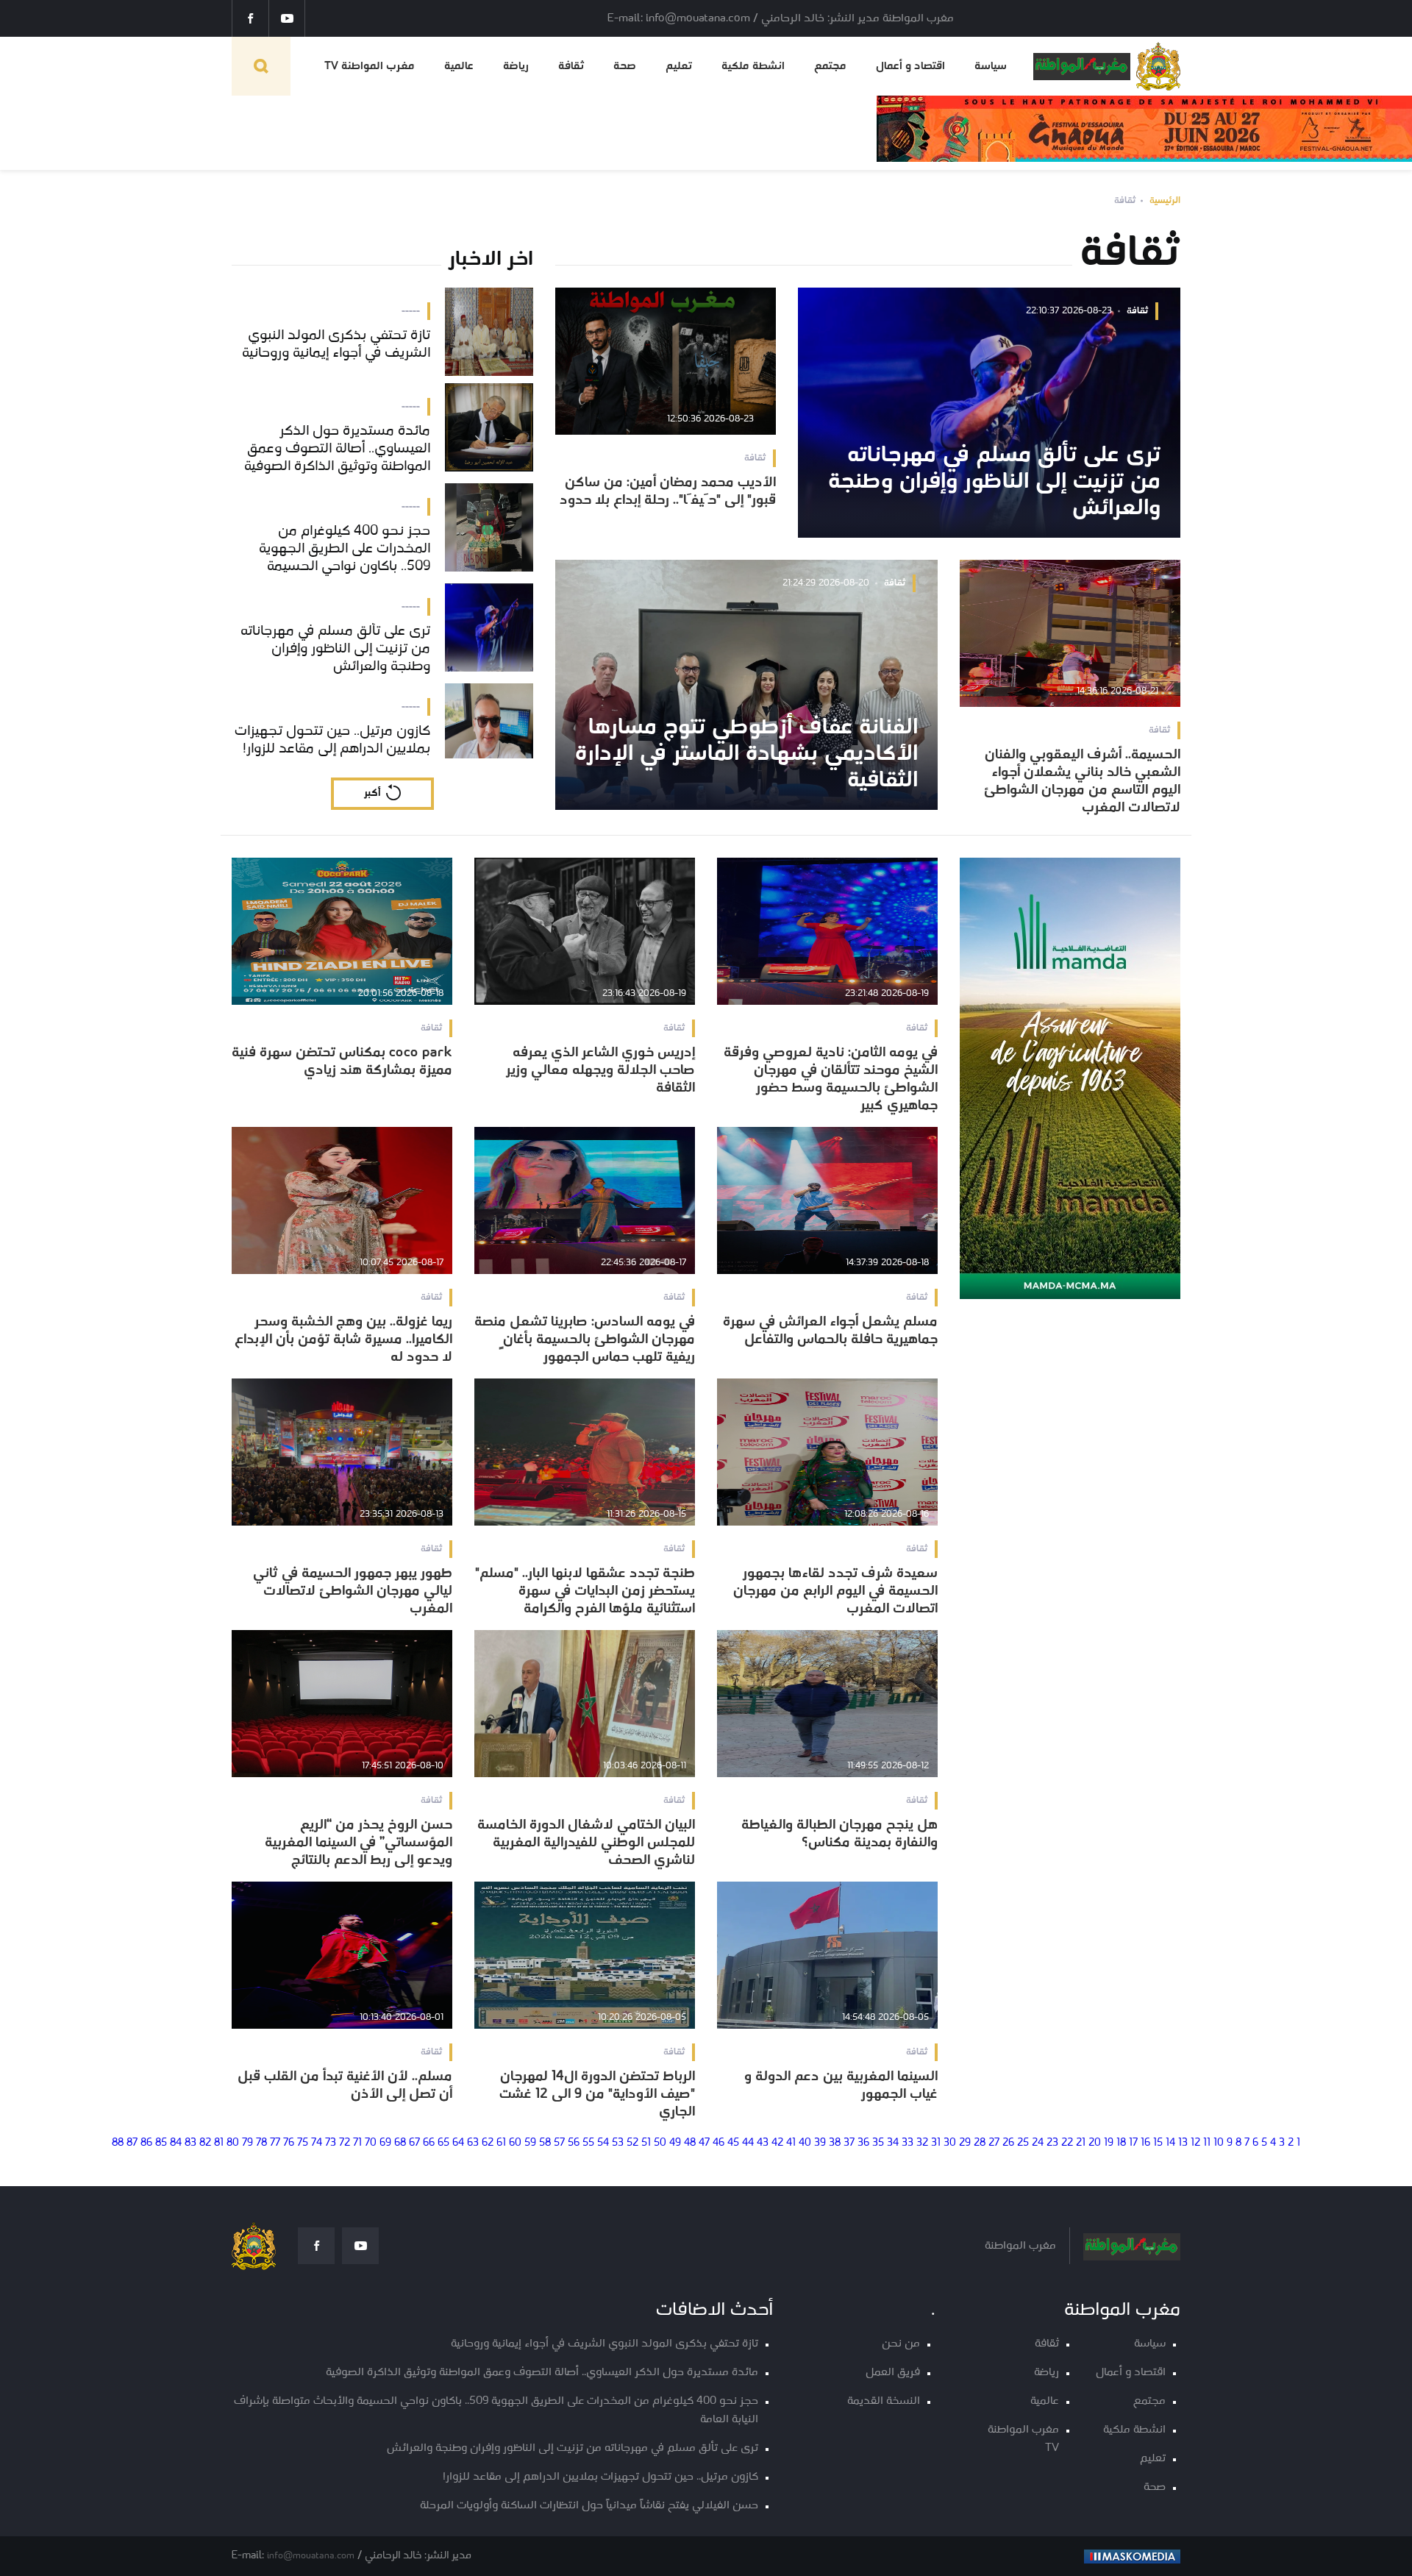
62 (488, 2143)
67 (414, 2143)
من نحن (901, 2344)
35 (878, 2143)
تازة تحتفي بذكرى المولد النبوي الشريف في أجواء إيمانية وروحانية (605, 2344)
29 (965, 2143)
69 (385, 2143)
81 (219, 2143)
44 (748, 2143)
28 (980, 2143)
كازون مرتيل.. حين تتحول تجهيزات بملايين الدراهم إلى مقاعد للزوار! (600, 2477)
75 (303, 2143)
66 (429, 2143)
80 (233, 2143)
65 (443, 2143)
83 (190, 2143)
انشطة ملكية (753, 66)
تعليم (679, 66)
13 (1183, 2143)
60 (515, 2143)
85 (161, 2143)
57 (559, 2143)
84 (176, 2143)
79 (247, 2143)
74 (317, 2143)
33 (908, 2143)
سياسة (991, 66)
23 (1052, 2143)
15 (1158, 2143)
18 (1121, 2143)
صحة (625, 66)
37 (849, 2143)
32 (922, 2143)
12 (1195, 2143)
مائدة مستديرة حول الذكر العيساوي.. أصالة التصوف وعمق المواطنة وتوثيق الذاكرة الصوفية (542, 2373)
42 (777, 2143)
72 (345, 2143)
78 (261, 2143)
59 (530, 2143)
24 (1038, 2143)
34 (893, 2143)
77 (275, 2143)
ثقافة (571, 66)
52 (632, 2143)
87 (132, 2143)
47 (704, 2143)
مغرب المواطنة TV (370, 66)
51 (646, 2143)
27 (994, 2143)
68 (400, 2143)
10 (1219, 2143)
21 (1081, 2143)
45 (733, 2143)
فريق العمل (893, 2373)
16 (1145, 2143)
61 (501, 2143)
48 (690, 2143)
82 (205, 2143)
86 (146, 2143)
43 (763, 2143)
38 (835, 2143)
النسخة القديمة (884, 2401)
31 (936, 2143)
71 (357, 2143)
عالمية (459, 66)
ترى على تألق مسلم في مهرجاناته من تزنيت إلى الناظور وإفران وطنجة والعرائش (573, 2448)
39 (820, 2143)
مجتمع (830, 66)
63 (473, 2143)
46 (719, 2143)
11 (1207, 2143)
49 (675, 2143)
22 (1067, 2143)
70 (371, 2143)
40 (805, 2143)
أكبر (372, 793)
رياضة (516, 66)
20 (1095, 2143)
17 (1133, 2143)
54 (603, 2143)
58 (545, 2143)
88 (118, 2143)
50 (660, 2143)
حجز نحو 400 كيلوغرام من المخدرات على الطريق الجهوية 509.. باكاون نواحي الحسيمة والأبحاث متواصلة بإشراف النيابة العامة (496, 2410)
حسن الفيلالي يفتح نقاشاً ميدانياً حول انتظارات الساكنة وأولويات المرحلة (589, 2506)
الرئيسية (1165, 200)
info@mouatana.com (311, 2556)
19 (1109, 2143)
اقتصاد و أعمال (910, 66)
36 (863, 2143)
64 (458, 2143)
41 (791, 2143)
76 (289, 2143)
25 (1023, 2143)
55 (588, 2143)
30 (950, 2143)
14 (1170, 2143)
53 (618, 2143)
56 (574, 2143)
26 (1008, 2143)
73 (331, 2143)
